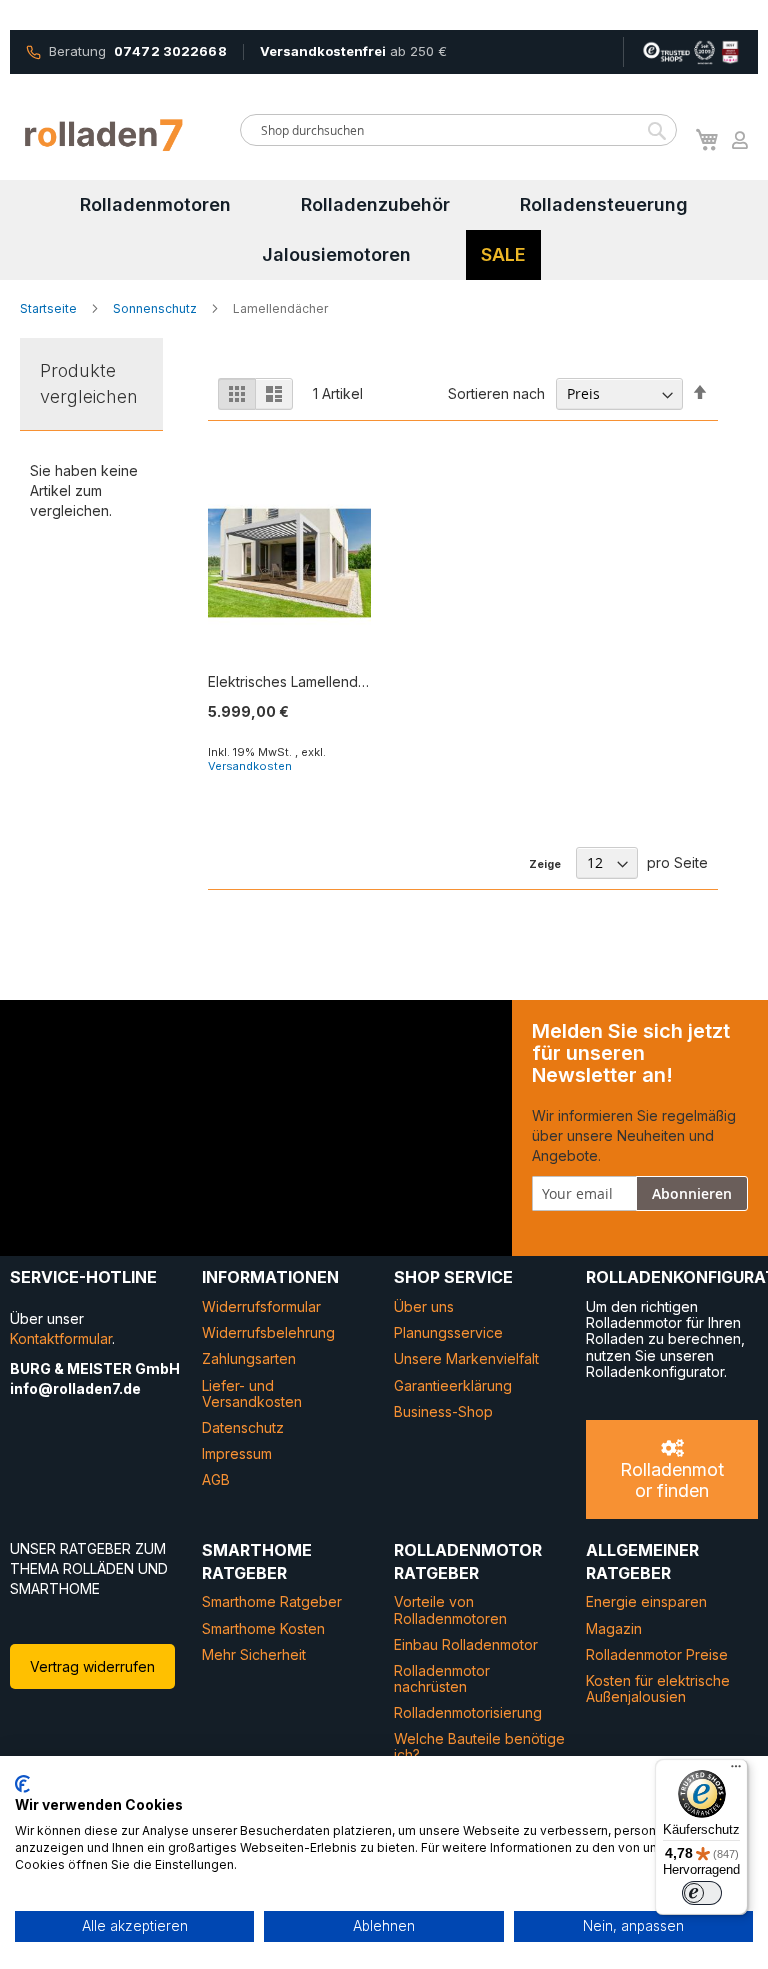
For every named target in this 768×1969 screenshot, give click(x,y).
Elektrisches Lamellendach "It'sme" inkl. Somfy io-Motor (289, 681)
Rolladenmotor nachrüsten (442, 1678)
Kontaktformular (61, 1338)
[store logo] (105, 135)
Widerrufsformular (261, 1306)
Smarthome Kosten (263, 1628)
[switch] (702, 1893)
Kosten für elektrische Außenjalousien (658, 1688)
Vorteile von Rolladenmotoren (450, 1609)
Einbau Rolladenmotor (466, 1644)
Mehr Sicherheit (254, 1654)
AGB (216, 1479)
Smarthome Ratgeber (272, 1601)
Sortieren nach (496, 393)
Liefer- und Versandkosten (252, 1393)
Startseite (50, 308)
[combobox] (458, 130)
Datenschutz (243, 1427)
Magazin (614, 1628)
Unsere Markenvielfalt (466, 1358)
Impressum (237, 1453)
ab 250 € (353, 51)
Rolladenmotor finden (672, 1480)
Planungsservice (448, 1332)
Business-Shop (443, 1411)
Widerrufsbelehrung (268, 1332)
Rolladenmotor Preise (657, 1654)
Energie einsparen (646, 1601)
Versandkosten (250, 766)
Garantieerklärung (453, 1385)
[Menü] (736, 1771)
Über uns (424, 1306)
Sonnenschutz (156, 308)
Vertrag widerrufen (92, 1666)
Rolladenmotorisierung (468, 1712)
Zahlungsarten (249, 1358)
